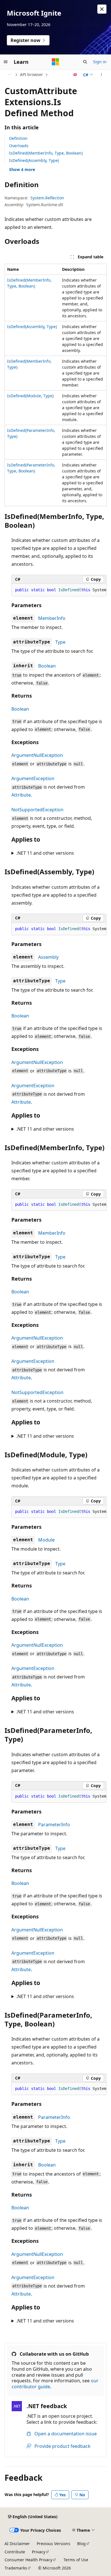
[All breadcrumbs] (10, 75)
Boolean (47, 666)
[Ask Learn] (75, 75)
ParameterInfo (54, 1825)
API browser (31, 74)
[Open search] (85, 62)
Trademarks (16, 2568)
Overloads (19, 146)
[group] (59, 590)
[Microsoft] (55, 62)
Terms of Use (76, 2560)
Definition (18, 138)
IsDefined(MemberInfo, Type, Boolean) (46, 153)
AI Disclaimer (17, 2544)
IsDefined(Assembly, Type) (34, 160)
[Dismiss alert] (102, 9)
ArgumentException (33, 778)
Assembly (48, 957)
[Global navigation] (6, 62)
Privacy (39, 2552)
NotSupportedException (37, 810)
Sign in (100, 62)
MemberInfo (52, 618)
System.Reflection (47, 198)
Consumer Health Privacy (28, 2560)
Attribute (21, 795)
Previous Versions (54, 2544)
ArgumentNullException (37, 755)
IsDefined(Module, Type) (30, 396)
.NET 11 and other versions (45, 853)
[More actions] (101, 75)
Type (60, 642)
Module (46, 1540)
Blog (81, 2544)
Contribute (15, 2552)
